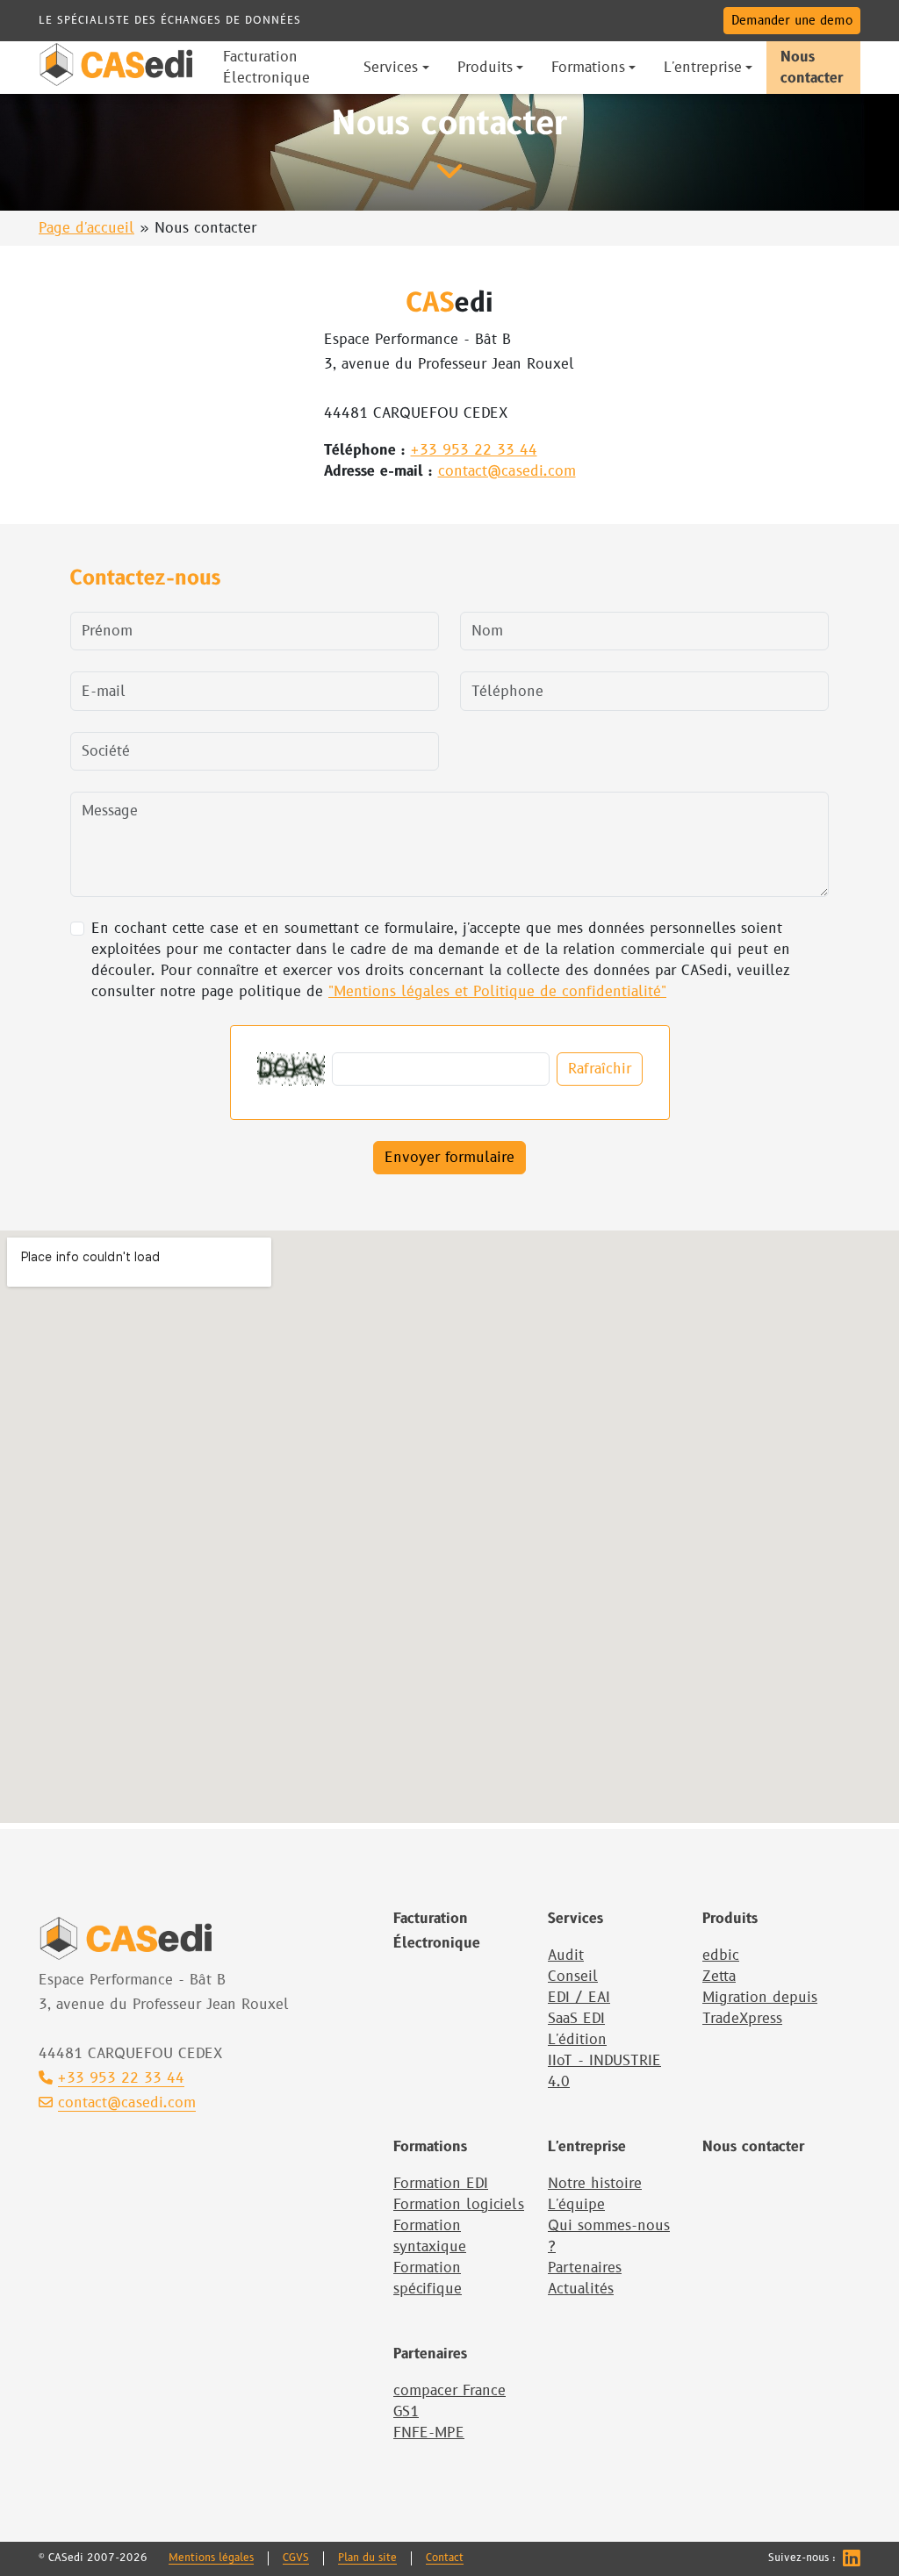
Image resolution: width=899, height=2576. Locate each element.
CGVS (296, 2558)
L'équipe (576, 2205)
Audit (566, 1955)
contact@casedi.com (507, 471)
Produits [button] (485, 68)
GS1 (406, 2412)
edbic (721, 1955)
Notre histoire (595, 2184)
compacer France (449, 2391)
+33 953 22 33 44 (474, 450)
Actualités (581, 2289)
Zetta (719, 1977)
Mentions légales (211, 2558)
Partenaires (585, 2268)
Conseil (573, 1977)
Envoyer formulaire (449, 1158)
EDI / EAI (579, 1998)
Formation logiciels (459, 2205)
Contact (445, 2558)
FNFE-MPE (429, 2433)
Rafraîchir (600, 1069)
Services (575, 1919)
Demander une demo (792, 21)
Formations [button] (588, 68)
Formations (430, 2147)
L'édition (577, 2040)
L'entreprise (587, 2147)
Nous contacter (753, 2147)
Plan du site (367, 2558)
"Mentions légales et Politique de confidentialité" (497, 992)
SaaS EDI (576, 2019)
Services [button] (391, 68)
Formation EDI (441, 2184)
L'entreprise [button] (703, 68)
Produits (730, 1919)
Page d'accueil (86, 228)
